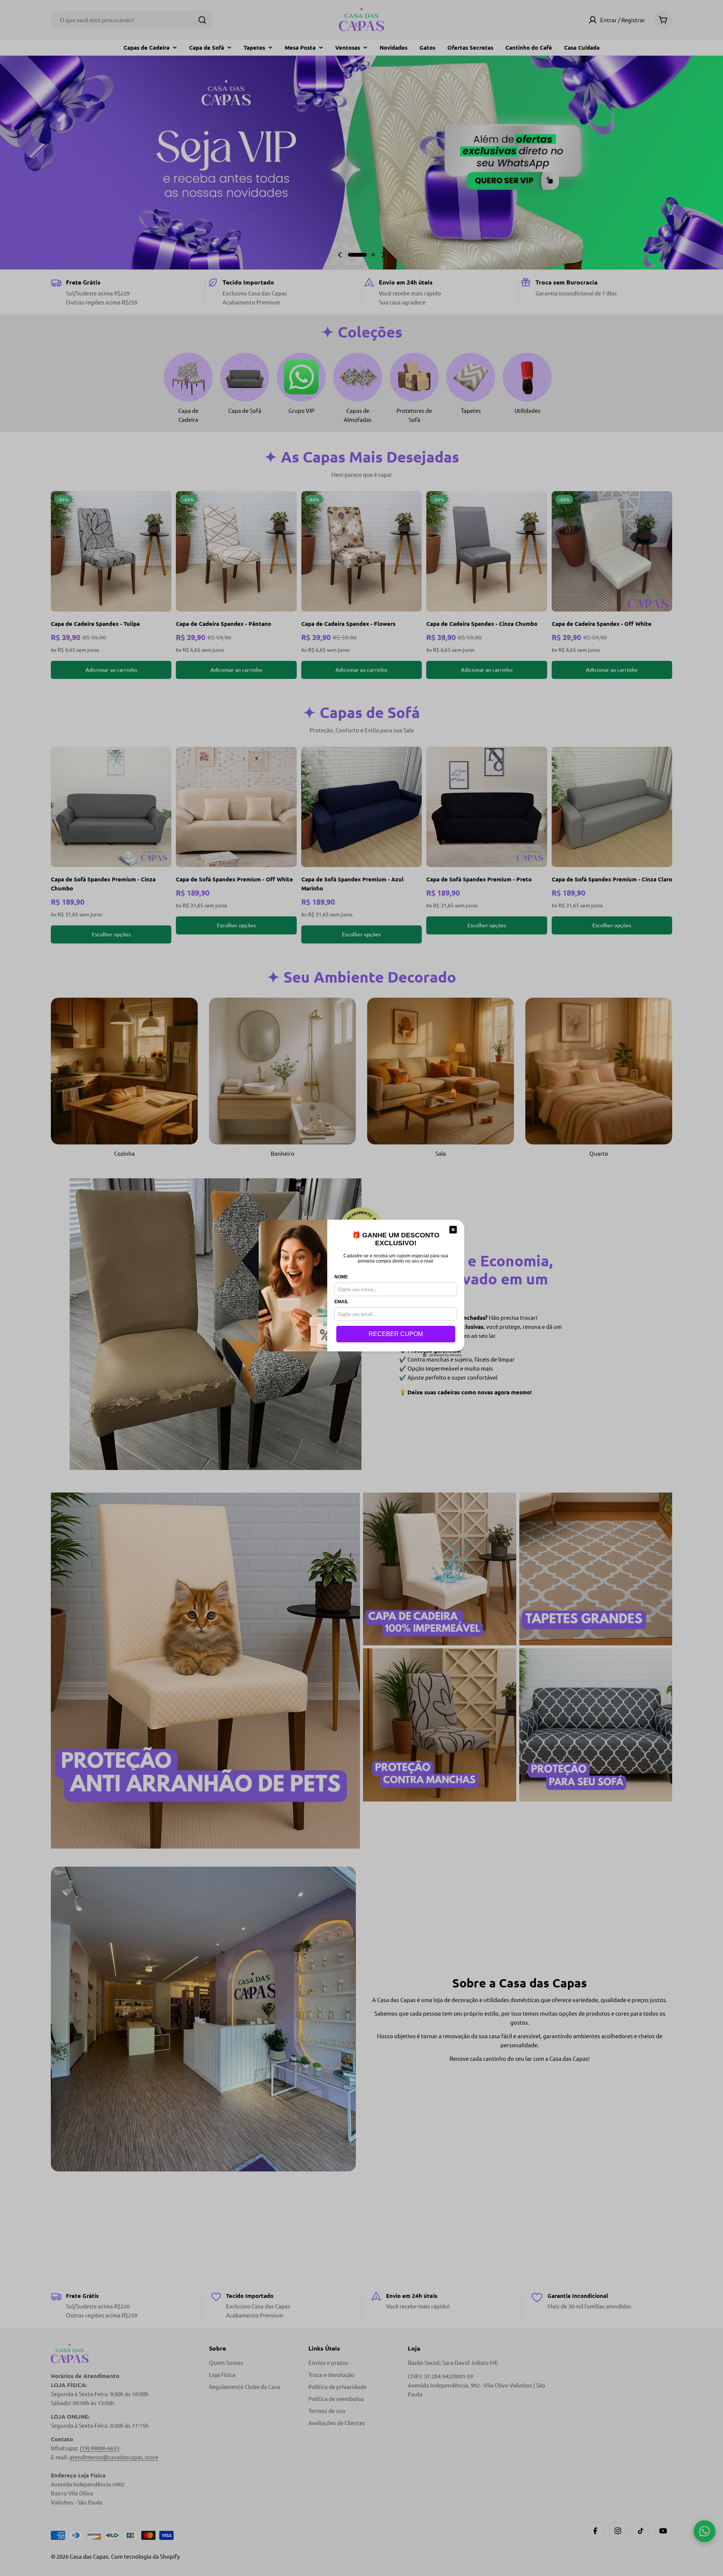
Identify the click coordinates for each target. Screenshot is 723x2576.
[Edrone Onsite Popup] (361, 1288)
